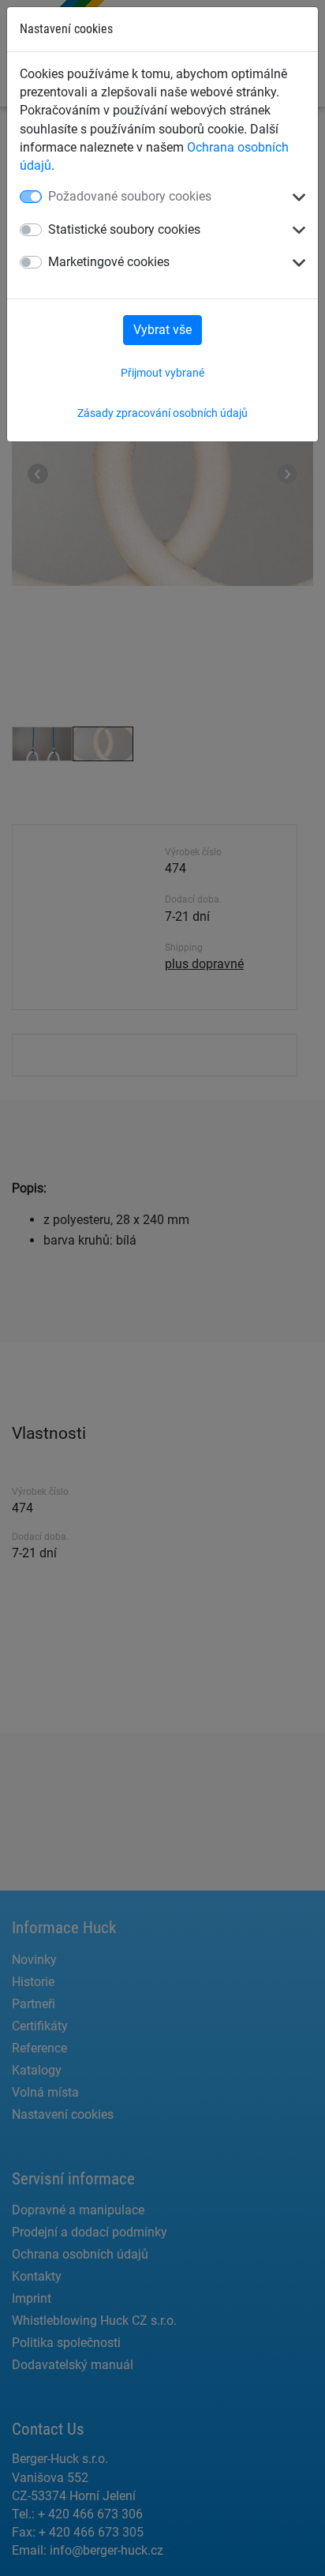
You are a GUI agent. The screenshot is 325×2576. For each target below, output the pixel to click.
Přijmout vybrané (162, 373)
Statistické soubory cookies (124, 229)
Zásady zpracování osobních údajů (162, 413)
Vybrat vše (162, 330)
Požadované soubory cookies (130, 196)
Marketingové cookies (109, 262)
